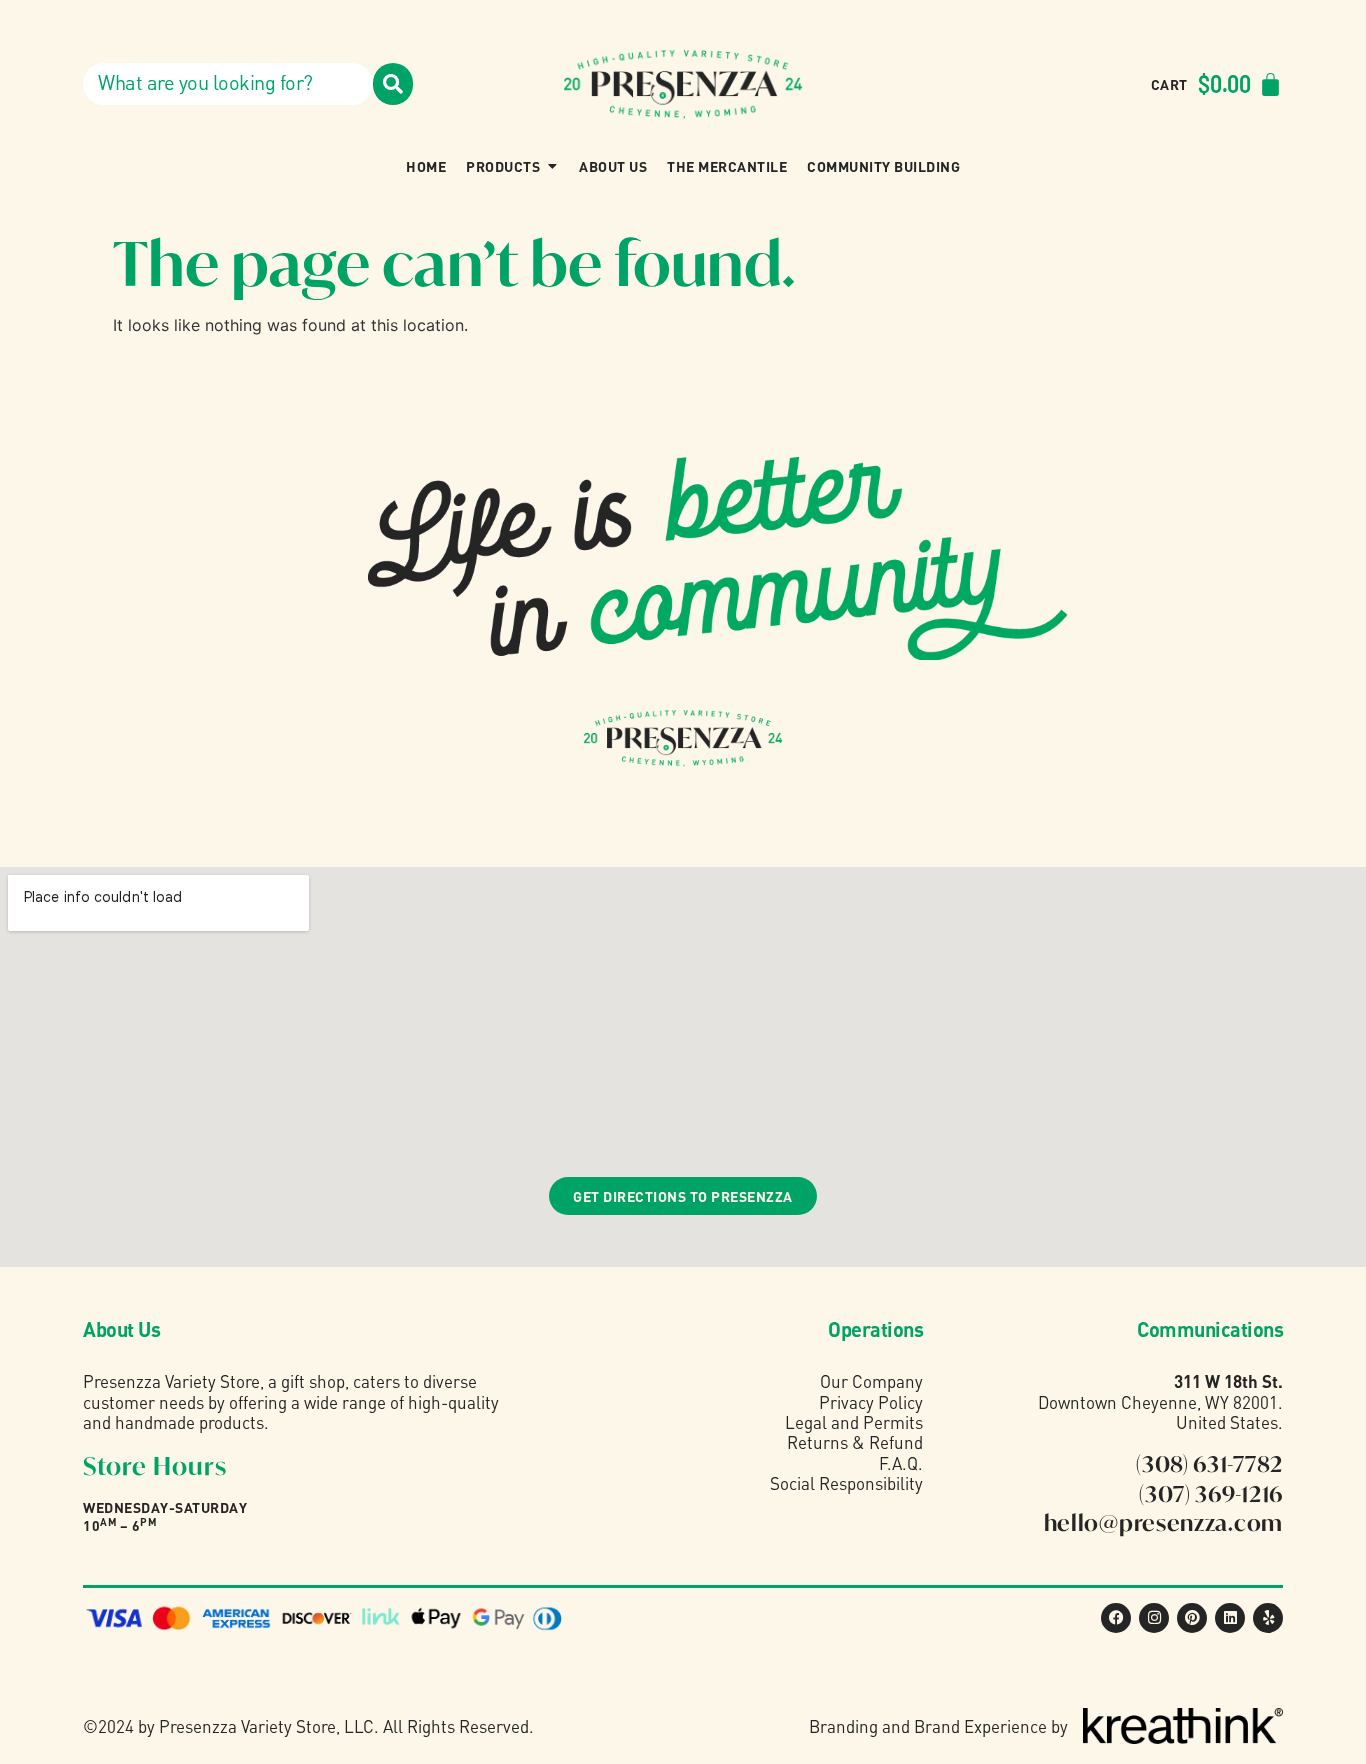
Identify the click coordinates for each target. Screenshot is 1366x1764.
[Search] (393, 84)
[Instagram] (1154, 1618)
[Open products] (552, 166)
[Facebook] (1116, 1618)
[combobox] (228, 84)
